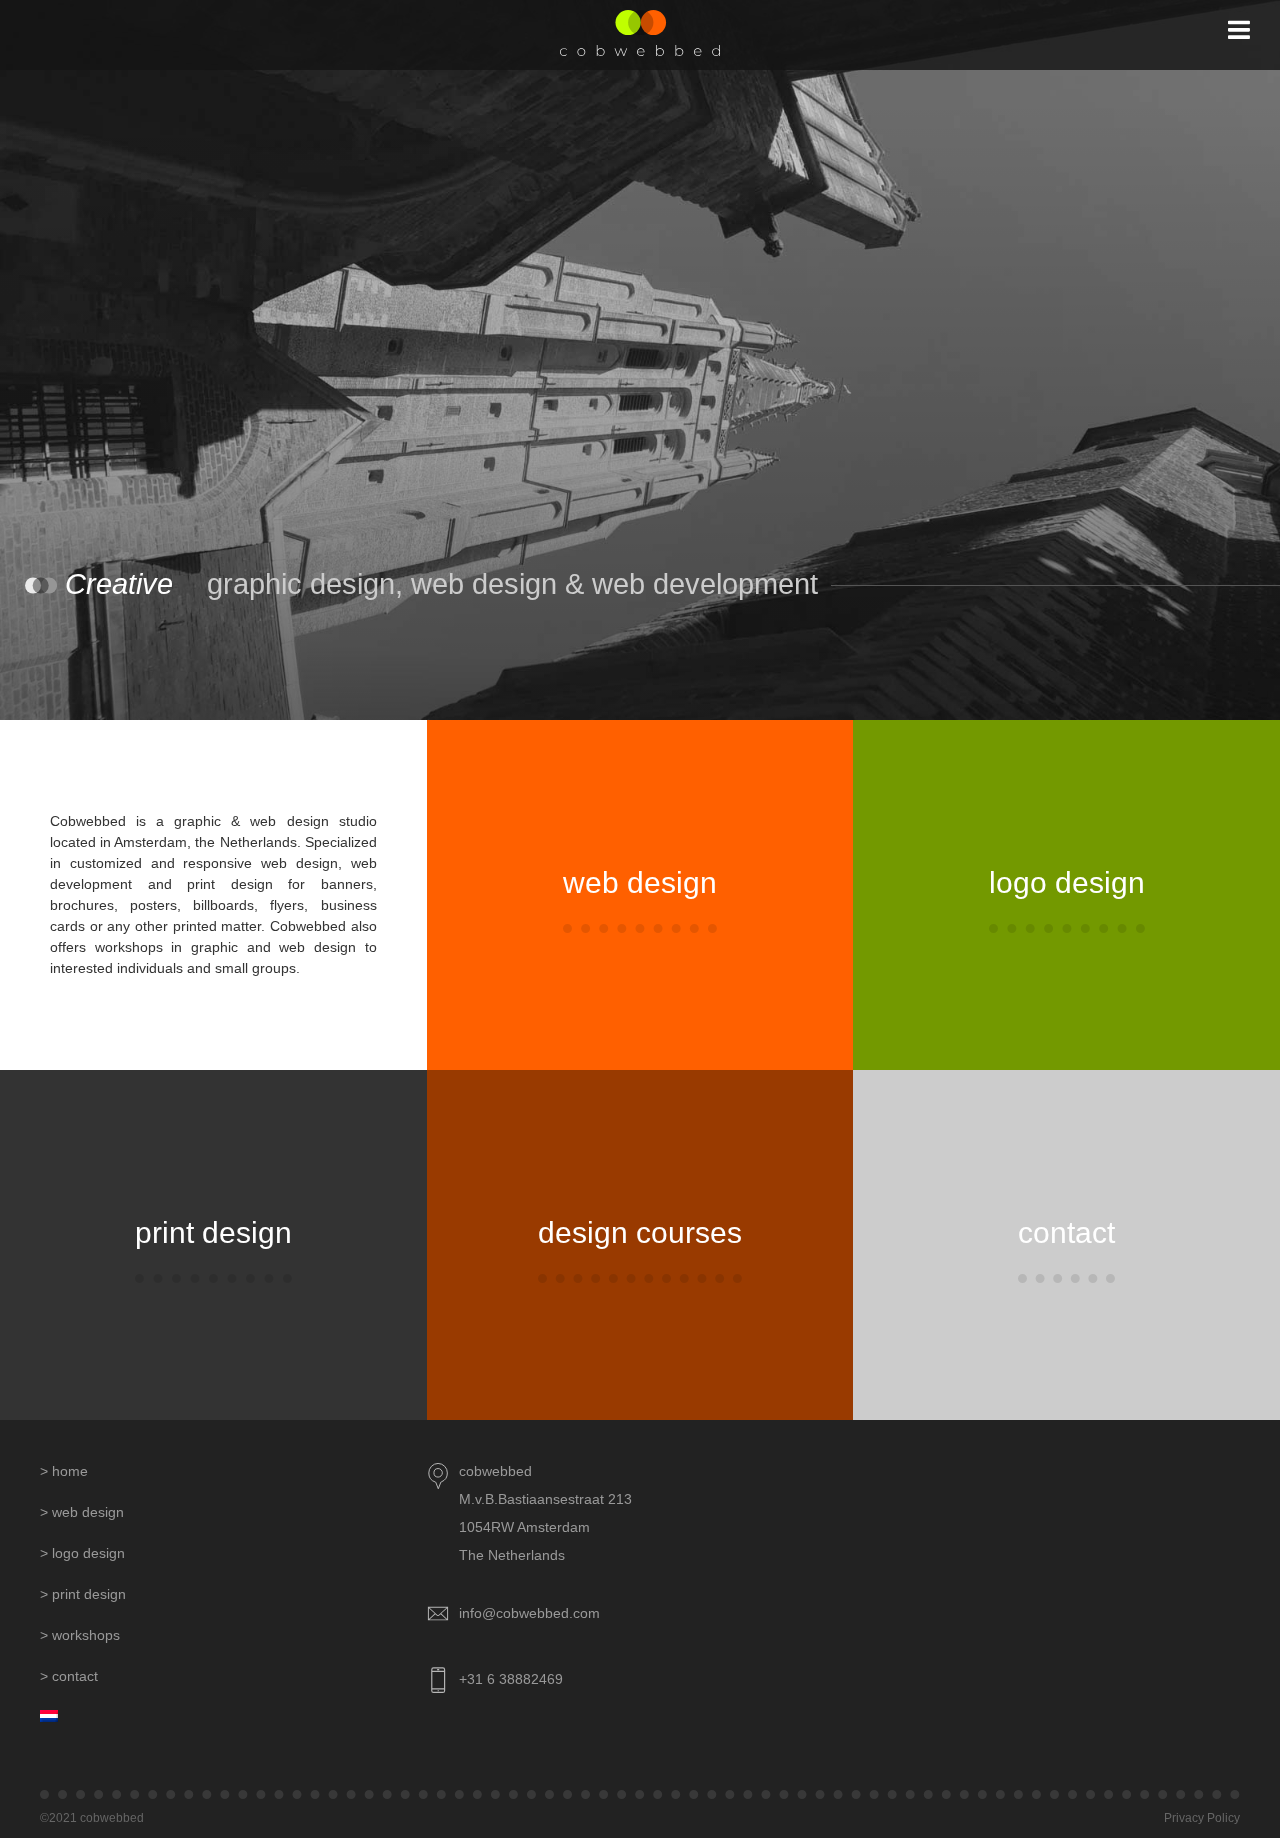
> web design (82, 1512)
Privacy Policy (1202, 1818)
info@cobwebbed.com (529, 1613)
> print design (83, 1594)
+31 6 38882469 (511, 1679)
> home (64, 1471)
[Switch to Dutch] (233, 1717)
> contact (69, 1676)
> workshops (80, 1635)
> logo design (82, 1553)
